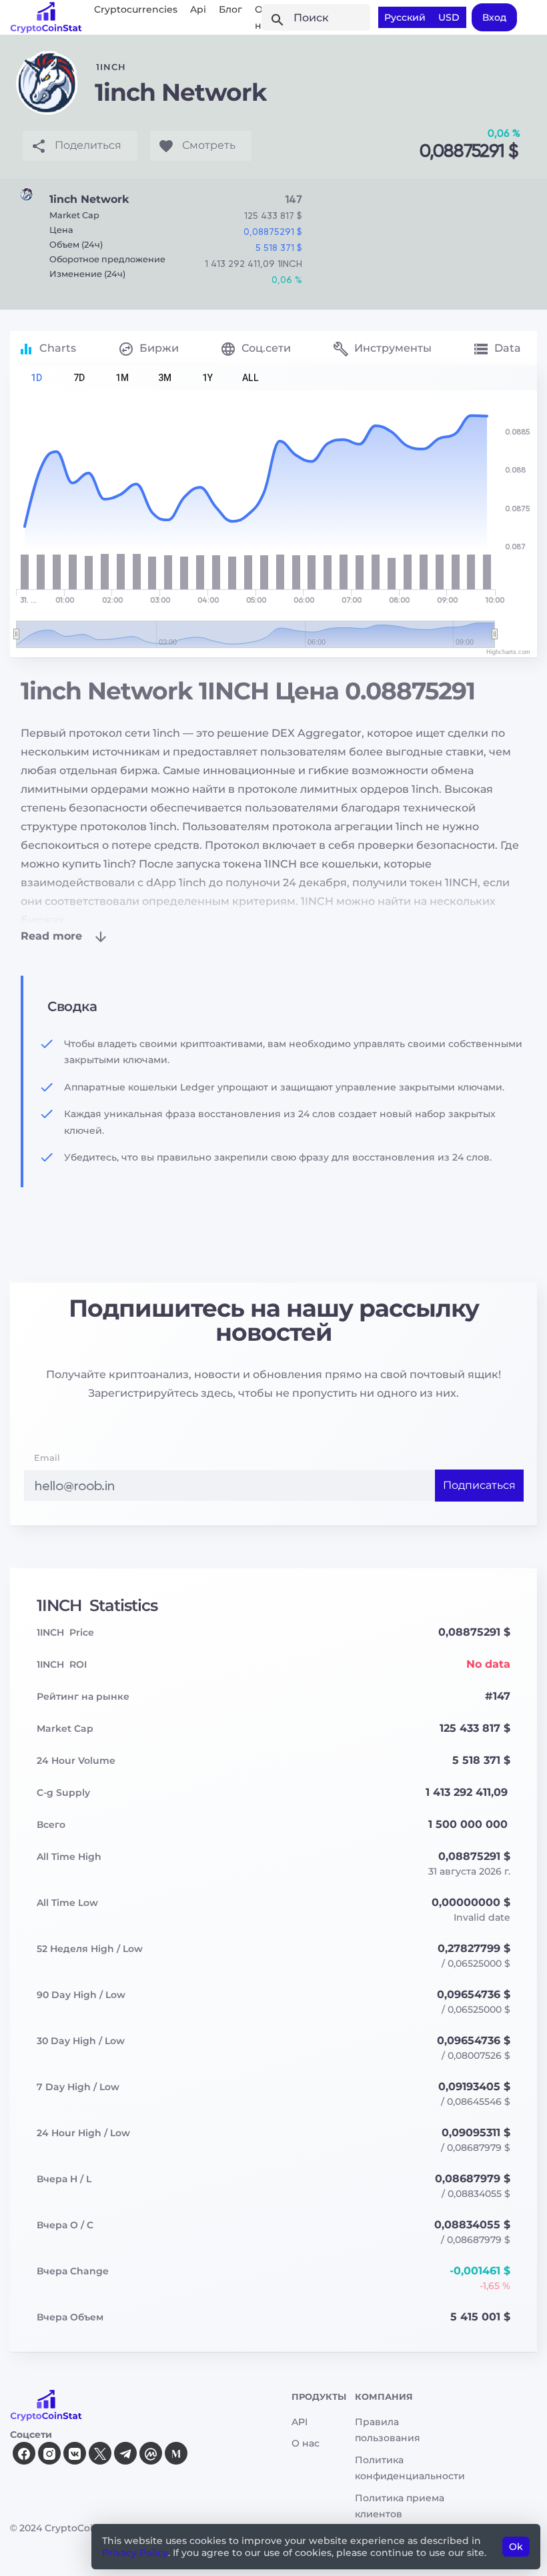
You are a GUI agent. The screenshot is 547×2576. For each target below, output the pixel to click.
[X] (100, 2453)
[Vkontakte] (75, 2453)
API (300, 2422)
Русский (405, 17)
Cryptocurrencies (136, 9)
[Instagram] (49, 2453)
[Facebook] (24, 2453)
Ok (516, 2547)
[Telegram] (125, 2453)
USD (449, 17)
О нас (306, 2443)
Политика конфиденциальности (410, 2468)
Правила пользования (388, 2430)
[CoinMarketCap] (151, 2453)
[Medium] (176, 2453)
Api (198, 9)
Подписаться (479, 1485)
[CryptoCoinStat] (46, 17)
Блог (230, 9)
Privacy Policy (135, 2553)
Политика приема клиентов (400, 2506)
